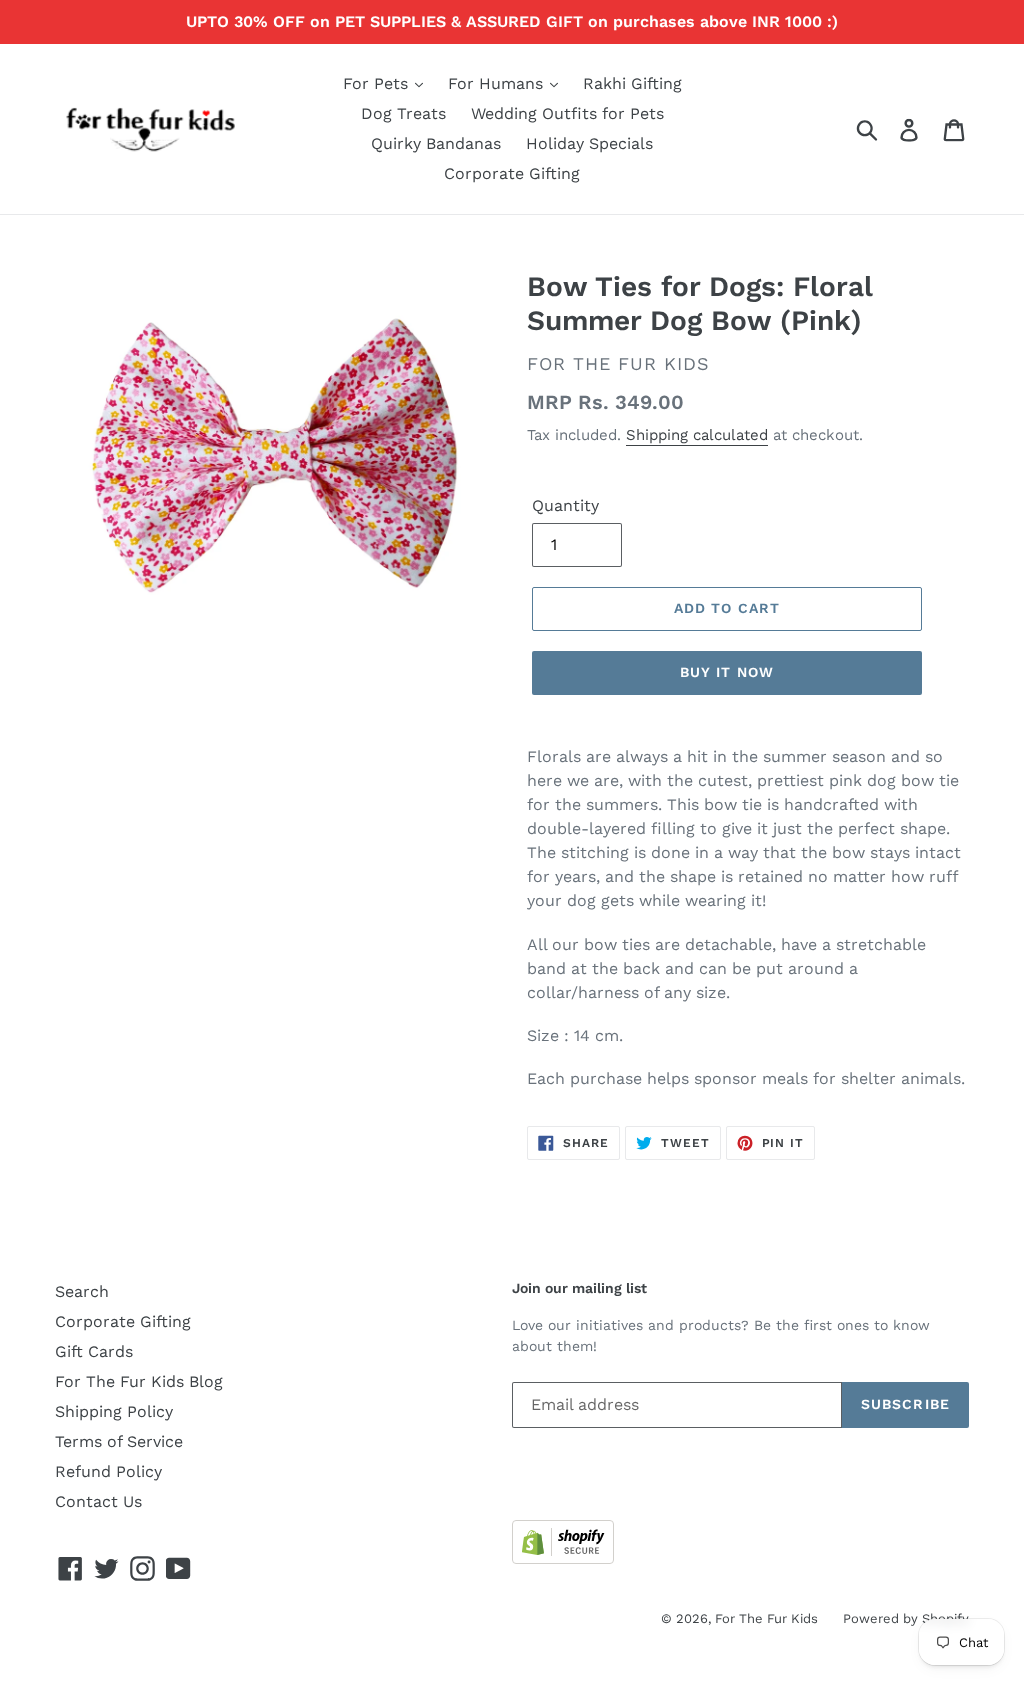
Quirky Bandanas (436, 143)
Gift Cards (94, 1351)
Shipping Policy (114, 1411)
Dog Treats (403, 113)
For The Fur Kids (766, 1618)
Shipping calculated (697, 435)
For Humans (498, 83)
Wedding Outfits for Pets (567, 113)
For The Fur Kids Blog (139, 1381)
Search (82, 1291)
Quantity (565, 505)
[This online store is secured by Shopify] (563, 1558)
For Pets (378, 83)
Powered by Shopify (906, 1618)
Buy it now (727, 672)
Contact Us (98, 1501)
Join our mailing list (579, 1288)
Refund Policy (108, 1471)
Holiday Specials (589, 143)
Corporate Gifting (512, 173)
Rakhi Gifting (632, 83)
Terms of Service (119, 1441)
